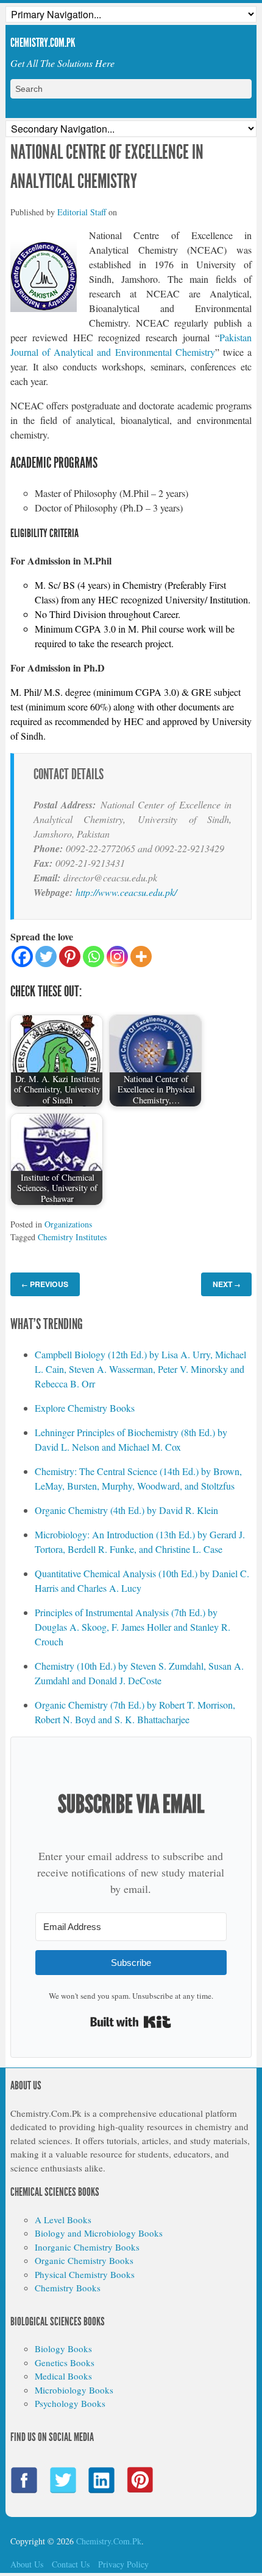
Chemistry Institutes (72, 1237)
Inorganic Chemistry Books (87, 2247)
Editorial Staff (82, 212)
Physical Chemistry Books (85, 2274)
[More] (141, 956)
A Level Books (63, 2220)
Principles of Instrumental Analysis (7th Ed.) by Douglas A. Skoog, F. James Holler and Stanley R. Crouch (133, 1627)
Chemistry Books (68, 2288)
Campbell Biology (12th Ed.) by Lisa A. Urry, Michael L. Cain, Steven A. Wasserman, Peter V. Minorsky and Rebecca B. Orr (140, 1369)
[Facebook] (22, 956)
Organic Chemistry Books (84, 2260)
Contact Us (71, 2564)
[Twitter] (46, 956)
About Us (27, 2564)
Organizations (68, 1224)
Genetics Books (65, 2362)
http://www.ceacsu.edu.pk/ (126, 892)
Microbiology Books (74, 2390)
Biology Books (63, 2349)
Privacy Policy (123, 2564)
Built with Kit (131, 2022)
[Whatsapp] (94, 956)
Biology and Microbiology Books (99, 2233)
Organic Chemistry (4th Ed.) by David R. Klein (126, 1510)
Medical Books (63, 2376)
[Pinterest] (70, 956)
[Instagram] (117, 956)
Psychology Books (70, 2403)
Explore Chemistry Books (85, 1408)
